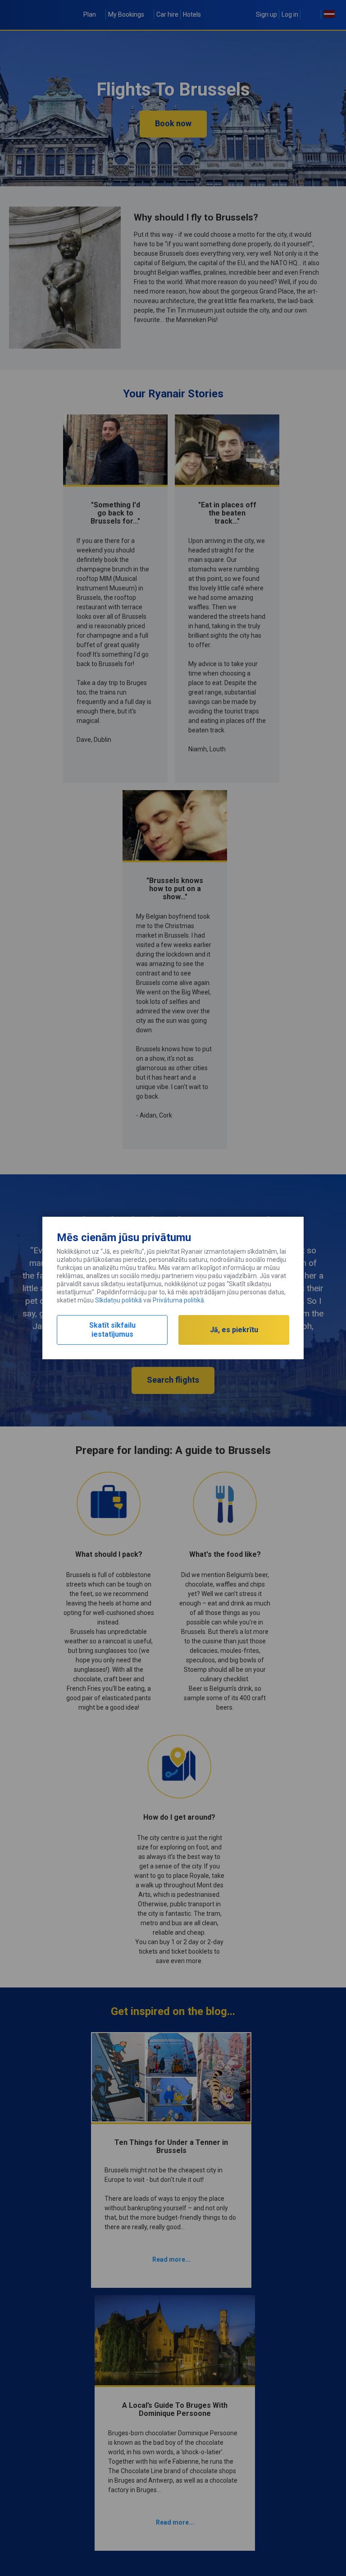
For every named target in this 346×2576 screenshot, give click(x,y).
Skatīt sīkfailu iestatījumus (112, 1330)
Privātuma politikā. (179, 1300)
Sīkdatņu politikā (118, 1300)
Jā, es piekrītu (234, 1330)
